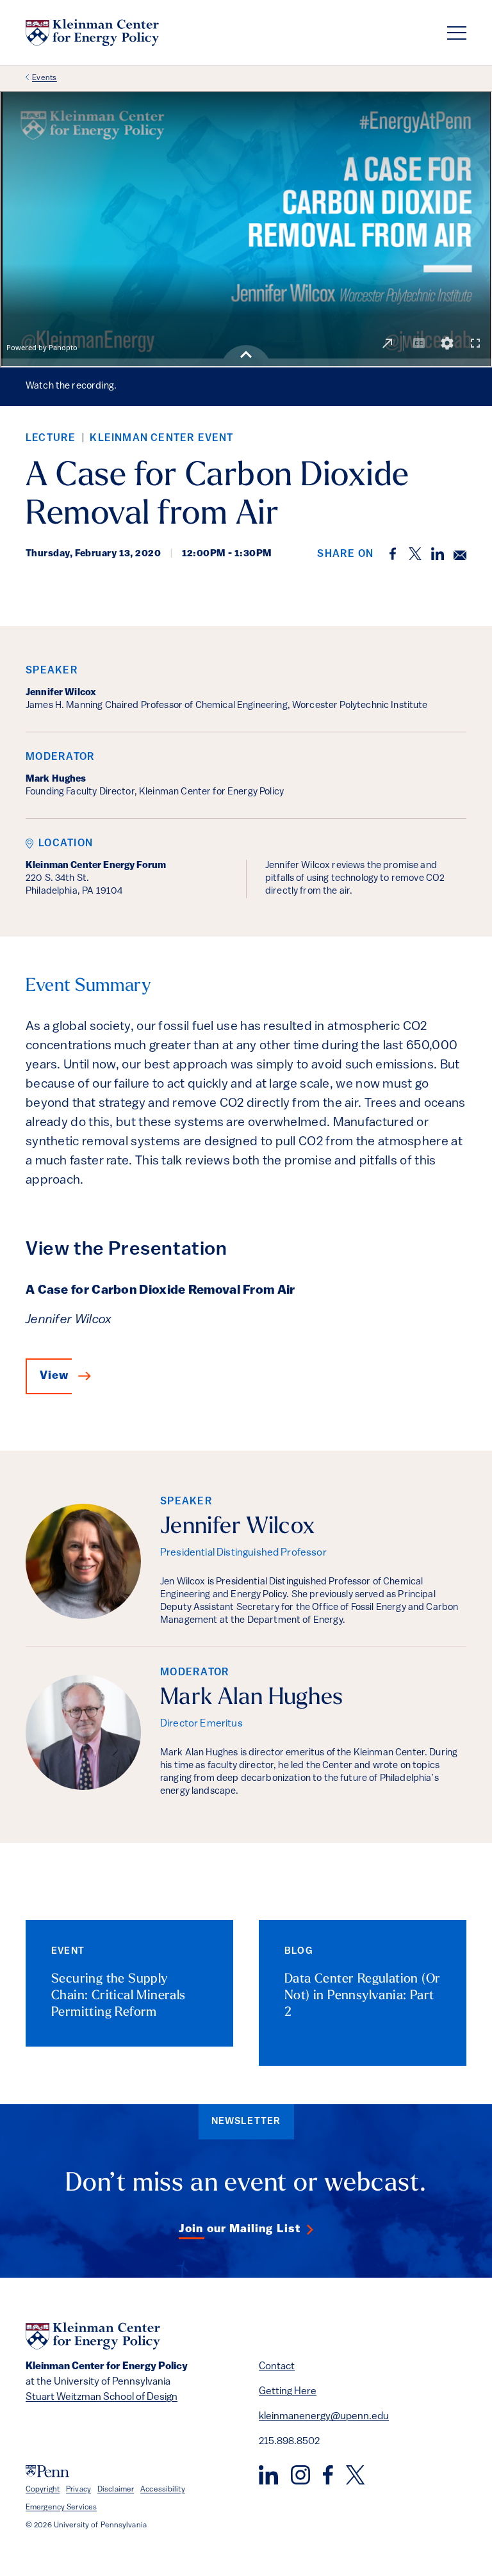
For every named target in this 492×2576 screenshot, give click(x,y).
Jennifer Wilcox (237, 1527)
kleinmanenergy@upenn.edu (324, 2417)
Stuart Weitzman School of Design (102, 2397)
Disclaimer (116, 2490)
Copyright (43, 2490)
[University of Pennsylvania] (47, 2471)
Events (45, 78)
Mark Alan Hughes (252, 1698)
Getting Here (288, 2392)
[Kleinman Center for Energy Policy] (92, 33)
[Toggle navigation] (457, 33)
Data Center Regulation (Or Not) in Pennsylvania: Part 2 (362, 1996)
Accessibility (163, 2490)
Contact (277, 2367)
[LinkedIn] (268, 2475)
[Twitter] (355, 2475)
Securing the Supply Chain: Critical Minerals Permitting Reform (119, 1996)
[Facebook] (328, 2475)
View (54, 1376)
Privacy (78, 2490)
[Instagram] (300, 2475)
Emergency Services (61, 2508)
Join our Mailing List (240, 2230)
